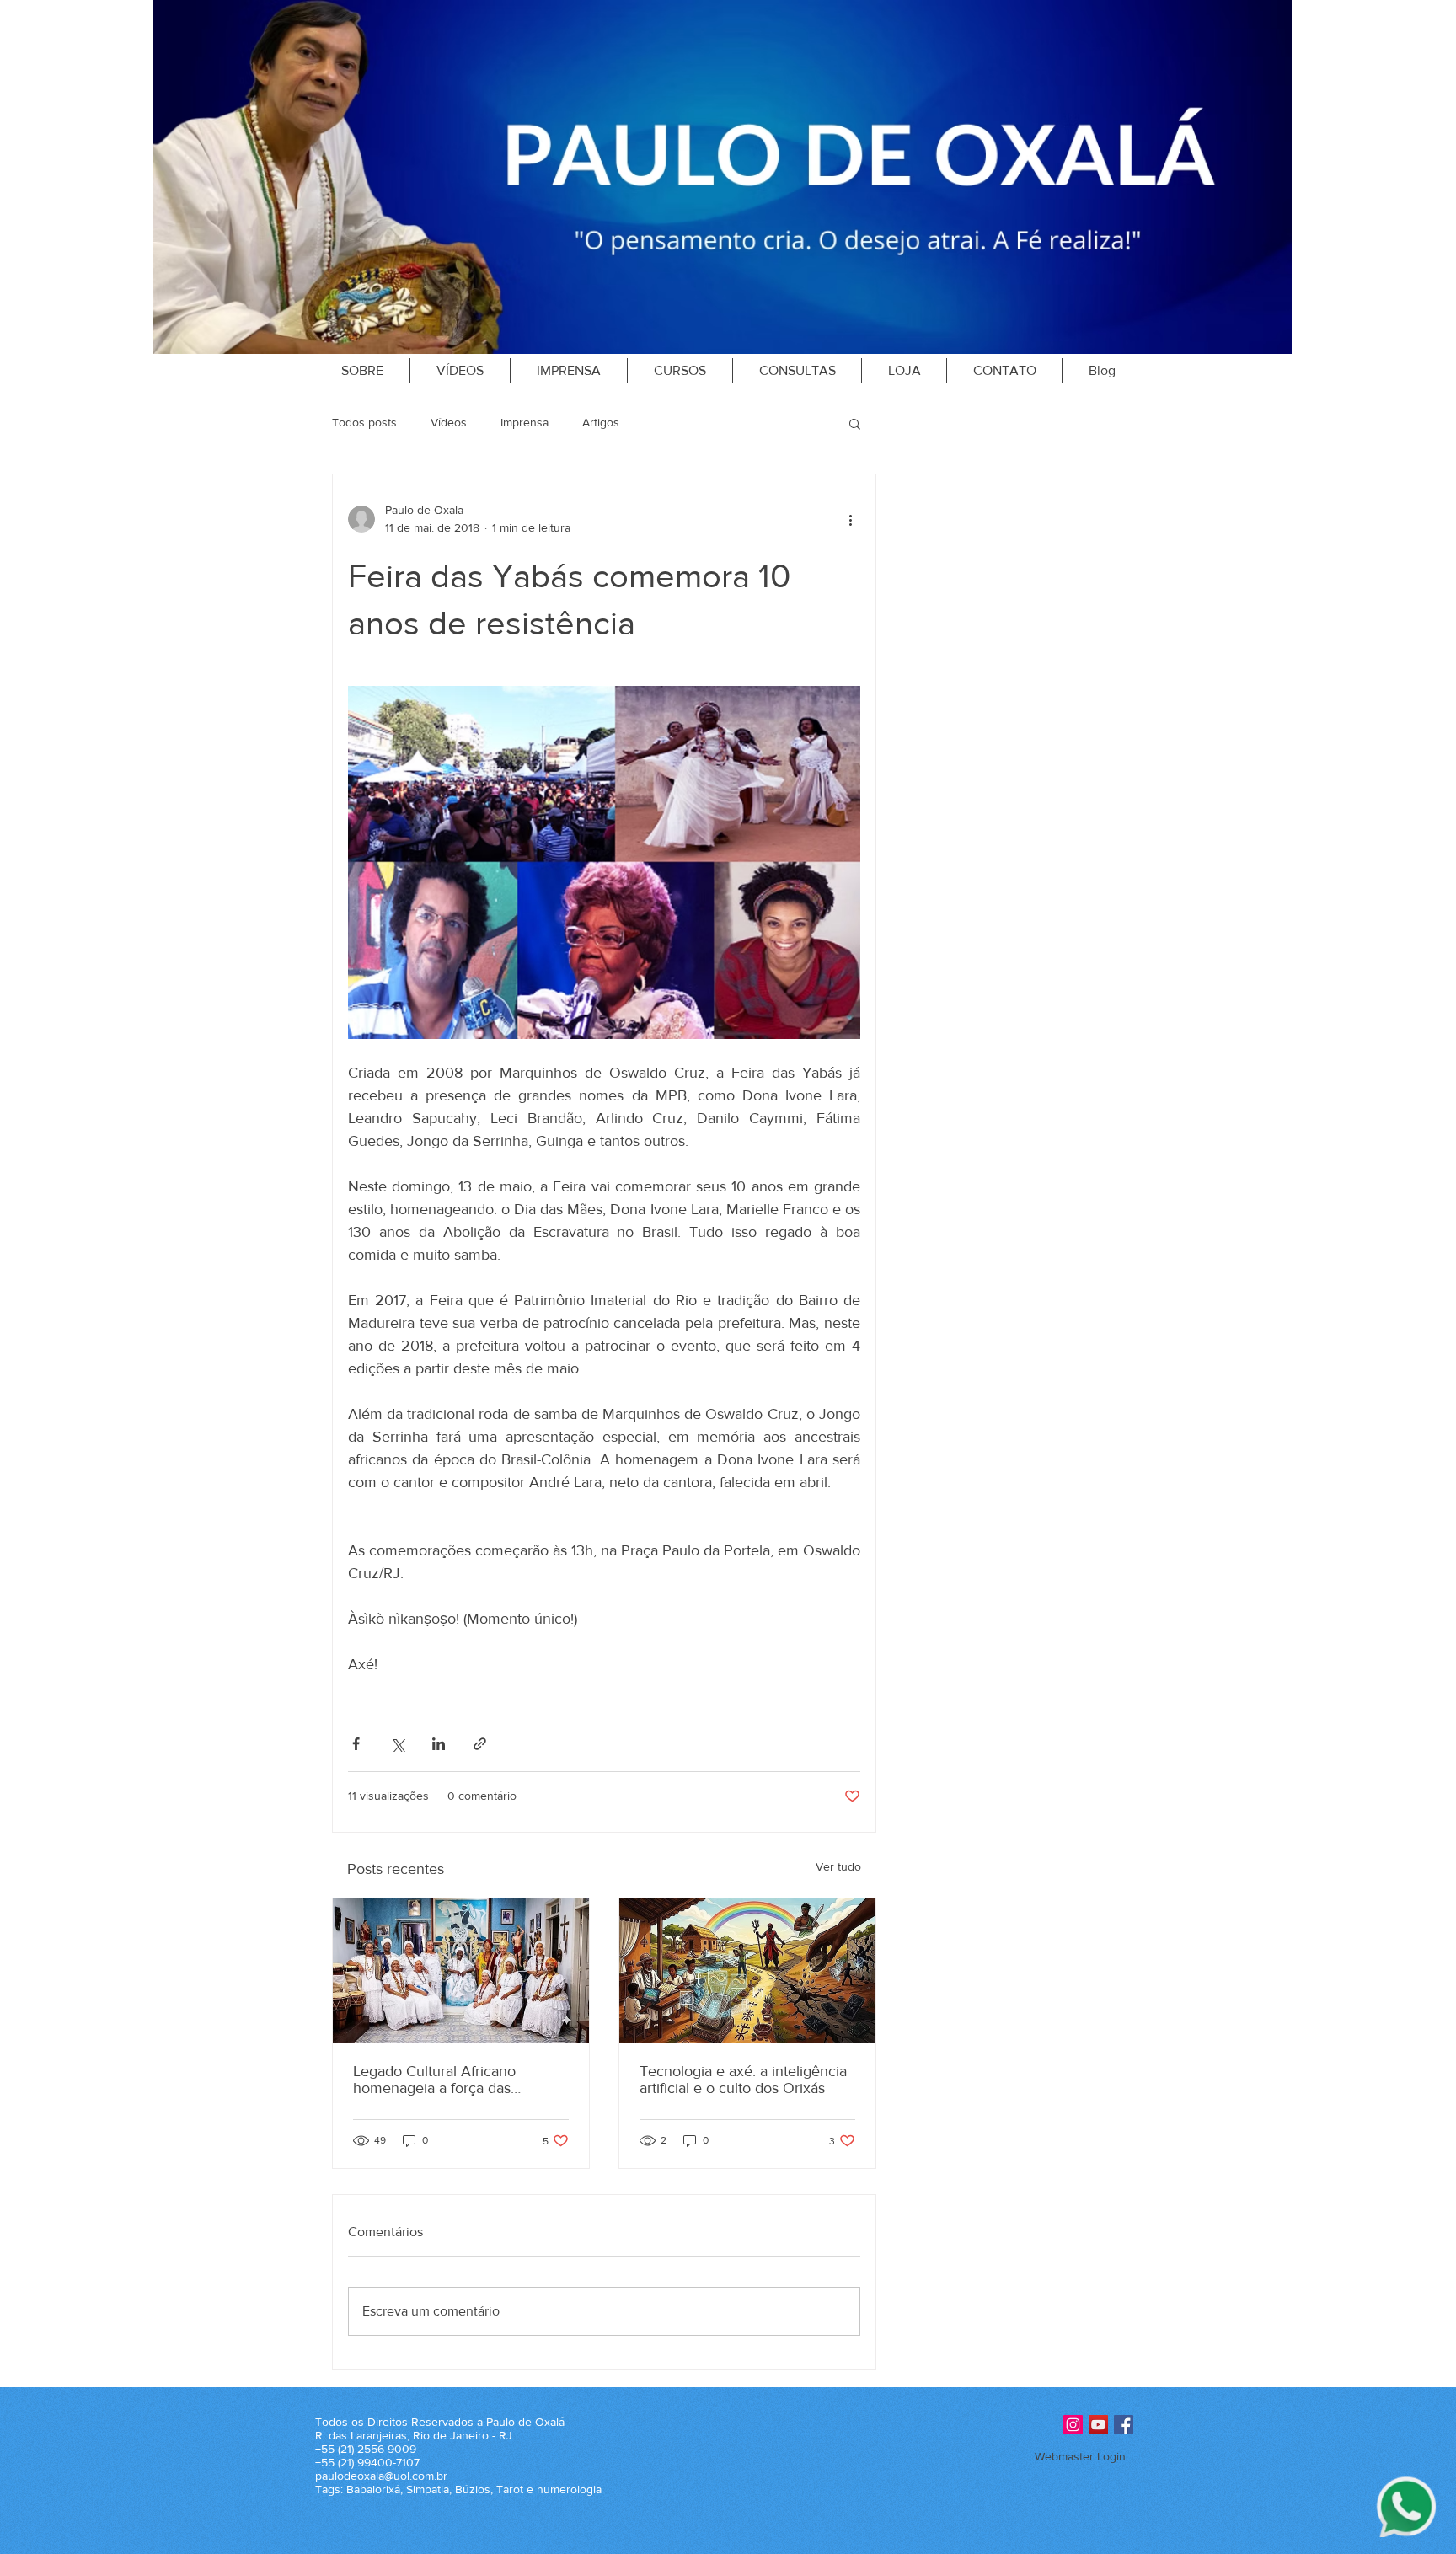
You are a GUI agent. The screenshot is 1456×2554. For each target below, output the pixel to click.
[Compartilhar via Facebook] (356, 1744)
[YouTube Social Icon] (1098, 2425)
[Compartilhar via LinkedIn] (439, 1744)
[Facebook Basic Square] (1124, 2425)
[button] (855, 423)
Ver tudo (838, 1866)
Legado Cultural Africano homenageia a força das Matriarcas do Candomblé (437, 2080)
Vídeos (449, 422)
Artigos (601, 422)
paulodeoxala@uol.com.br (381, 2476)
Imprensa (525, 422)
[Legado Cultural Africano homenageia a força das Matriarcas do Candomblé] (461, 1970)
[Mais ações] (850, 519)
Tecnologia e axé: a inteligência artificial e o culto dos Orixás (743, 2080)
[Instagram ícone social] (1073, 2425)
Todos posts (364, 422)
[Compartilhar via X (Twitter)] (397, 1744)
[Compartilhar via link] (480, 1744)
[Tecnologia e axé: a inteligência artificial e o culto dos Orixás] (747, 1970)
